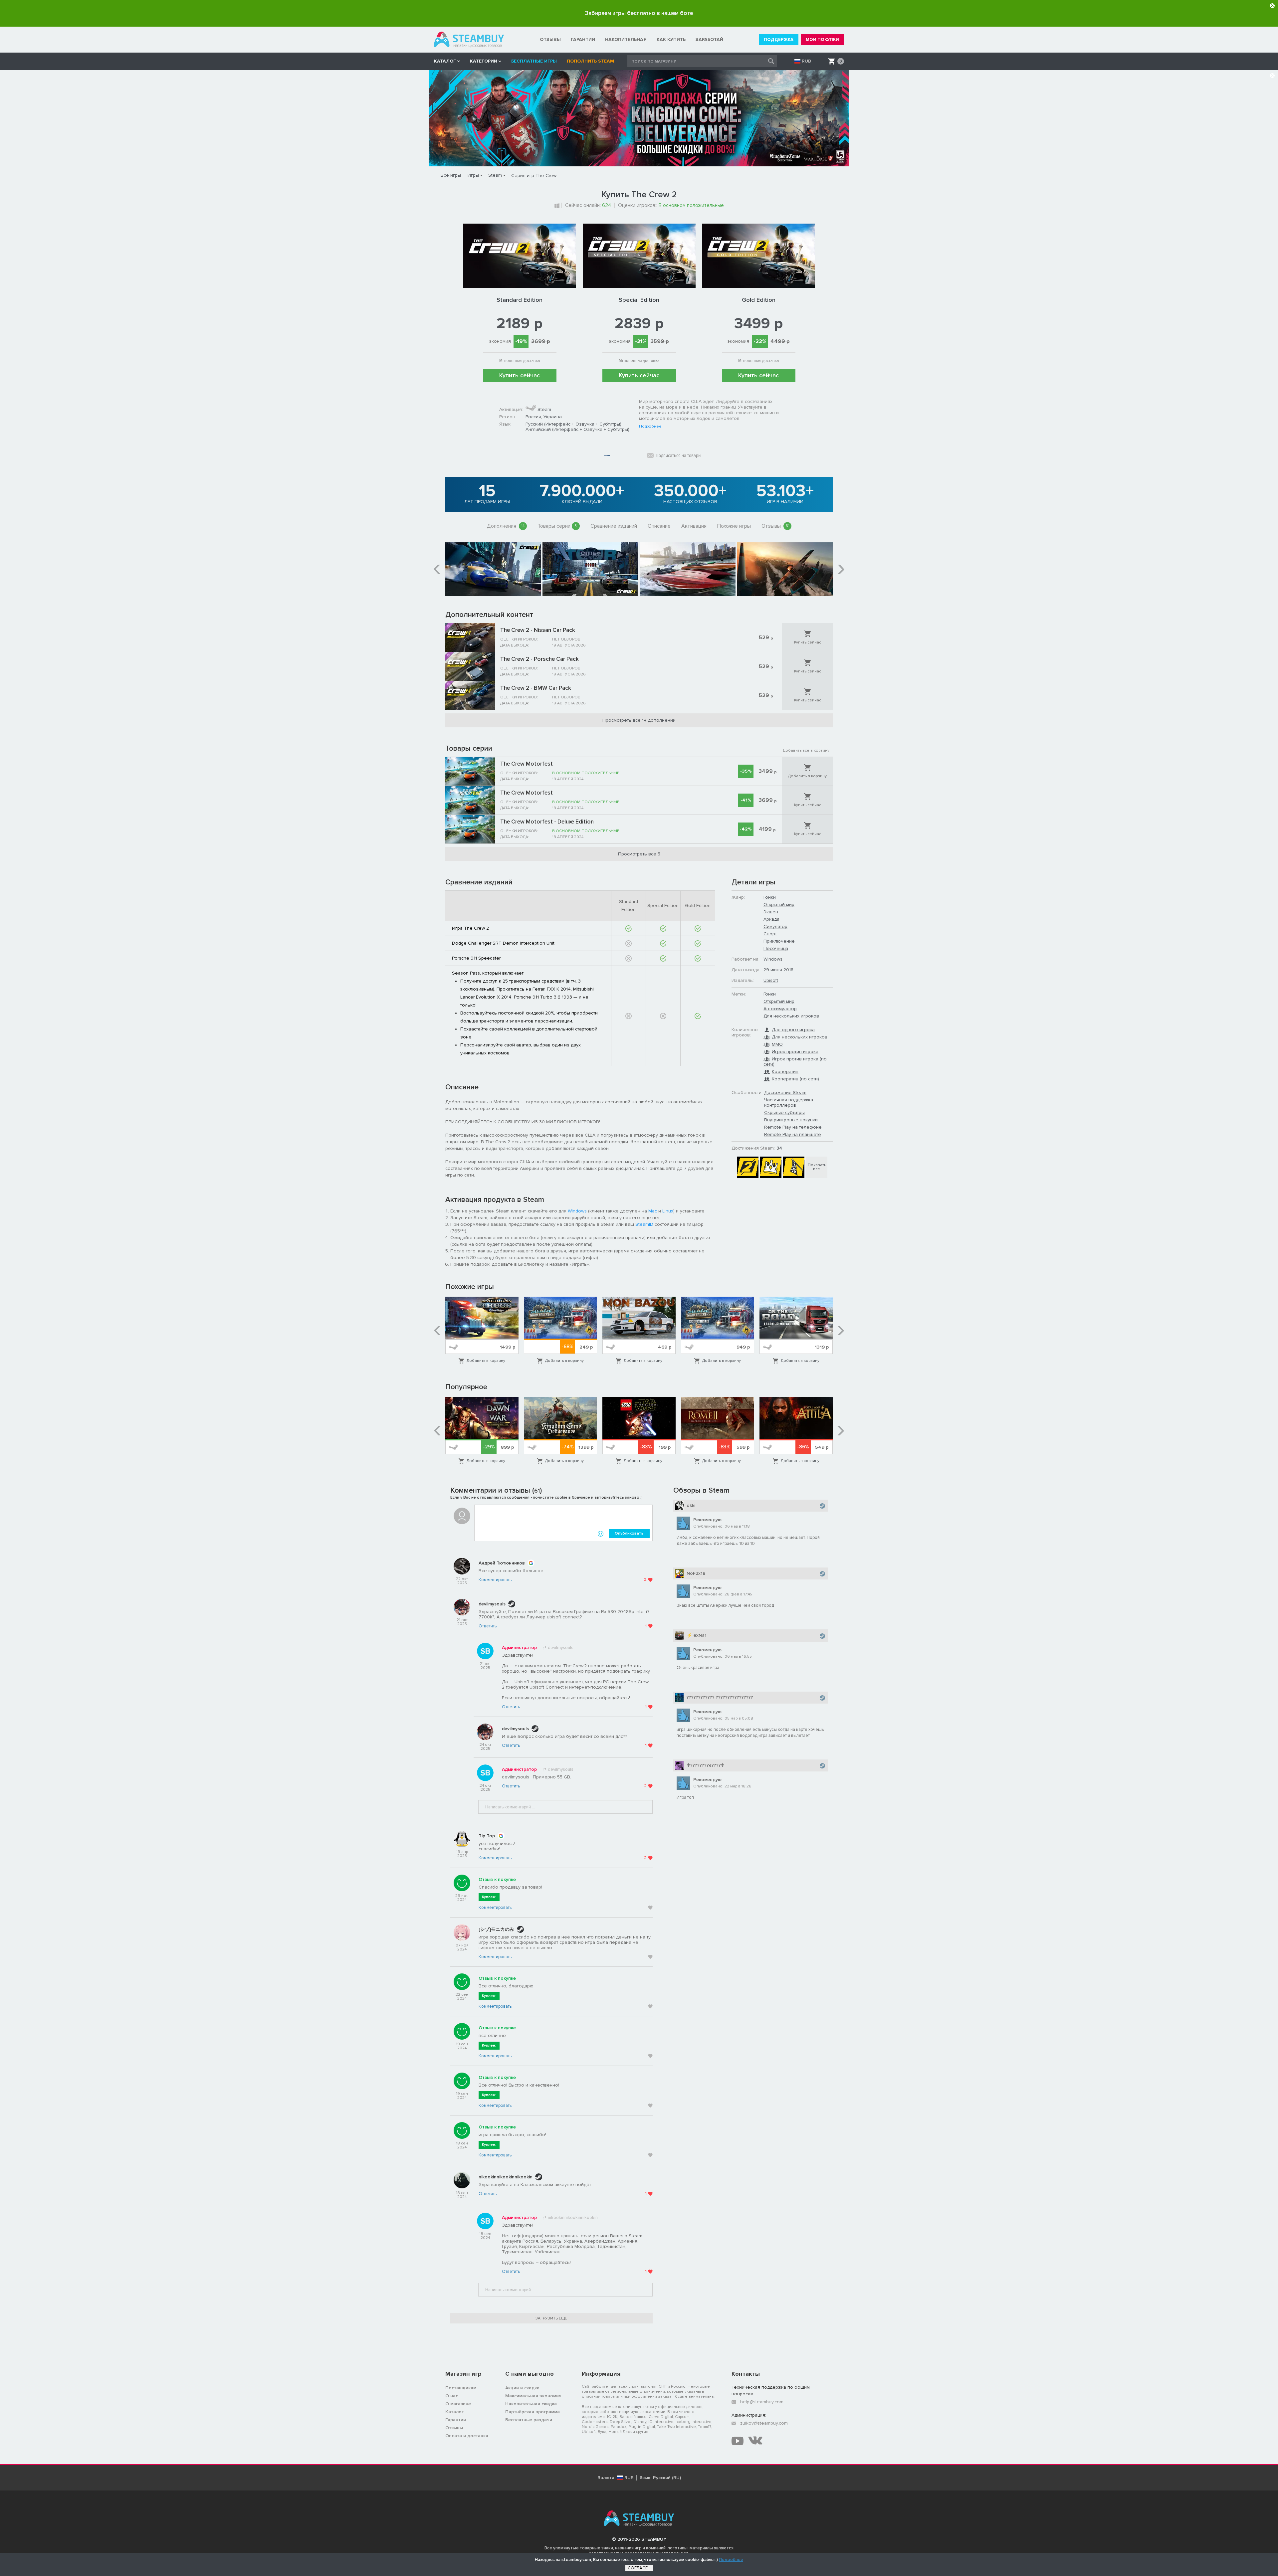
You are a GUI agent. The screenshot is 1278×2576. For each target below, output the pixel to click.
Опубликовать (629, 1533)
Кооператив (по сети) (795, 1079)
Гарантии (456, 2420)
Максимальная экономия (533, 2396)
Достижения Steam (785, 1093)
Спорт (770, 934)
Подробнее (650, 427)
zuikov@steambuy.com (764, 2423)
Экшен (771, 912)
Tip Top (487, 1836)
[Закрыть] (1272, 6)
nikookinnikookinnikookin (506, 2177)
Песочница (776, 948)
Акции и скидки (522, 2388)
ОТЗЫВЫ (550, 39)
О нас (452, 2396)
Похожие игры (734, 526)
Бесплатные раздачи (529, 2420)
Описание (659, 526)
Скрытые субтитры (784, 1112)
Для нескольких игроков (791, 1016)
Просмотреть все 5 (639, 854)
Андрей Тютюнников (502, 1563)
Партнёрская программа (532, 2412)
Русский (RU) (667, 2478)
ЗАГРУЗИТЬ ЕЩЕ (551, 2318)
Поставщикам (461, 2388)
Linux (668, 1211)
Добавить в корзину (807, 776)
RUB (806, 61)
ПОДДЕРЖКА (779, 40)
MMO (777, 1044)
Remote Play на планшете (793, 1134)
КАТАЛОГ (445, 61)
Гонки (770, 897)
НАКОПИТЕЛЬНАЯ (626, 39)
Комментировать (495, 1580)
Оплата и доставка (467, 2436)
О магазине (458, 2404)
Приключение (779, 941)
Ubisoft (771, 980)
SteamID (644, 1224)
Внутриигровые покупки (791, 1120)
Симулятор (775, 926)
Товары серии (557, 526)
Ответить (488, 1626)
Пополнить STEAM (590, 61)
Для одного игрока (793, 1030)
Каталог (454, 2412)
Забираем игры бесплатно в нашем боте (639, 13)
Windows (577, 1211)
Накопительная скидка (531, 2404)
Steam (495, 175)
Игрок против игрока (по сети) (795, 1062)
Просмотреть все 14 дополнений (639, 720)
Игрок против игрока (795, 1052)
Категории (484, 61)
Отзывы (775, 526)
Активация (694, 526)
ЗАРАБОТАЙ (709, 39)
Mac (653, 1211)
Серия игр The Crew (534, 176)
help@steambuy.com (762, 2402)
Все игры (451, 175)
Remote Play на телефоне (793, 1127)
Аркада (771, 919)
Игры (473, 175)
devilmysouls (492, 1604)
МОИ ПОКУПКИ (822, 40)
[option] (493, 569)
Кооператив (785, 1072)
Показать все (817, 1167)
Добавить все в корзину (806, 750)
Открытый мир (779, 905)
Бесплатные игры (534, 61)
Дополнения (506, 526)
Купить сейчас (520, 375)
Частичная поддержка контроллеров (789, 1103)
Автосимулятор (780, 1009)
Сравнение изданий (614, 526)
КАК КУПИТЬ (671, 39)
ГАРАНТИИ (583, 39)
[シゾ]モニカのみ (496, 1929)
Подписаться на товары (678, 456)
